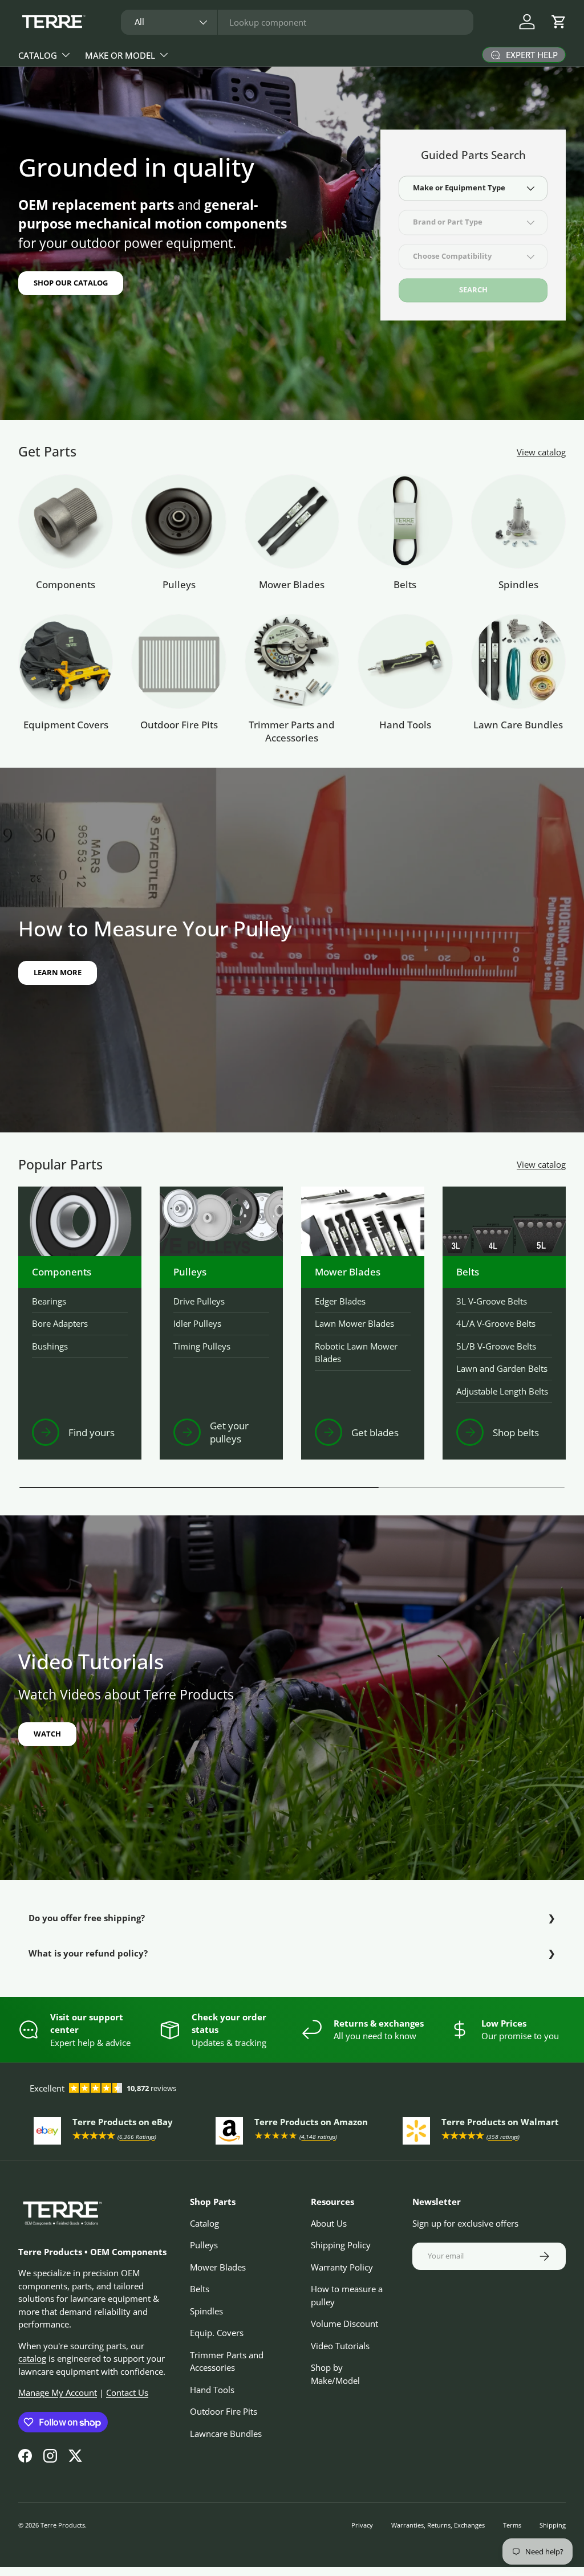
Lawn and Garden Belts (502, 1368)
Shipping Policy (341, 2245)
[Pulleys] (179, 521)
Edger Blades (340, 1301)
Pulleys (179, 584)
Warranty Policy (342, 2267)
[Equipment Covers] (66, 661)
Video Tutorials (340, 2346)
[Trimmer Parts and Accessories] (292, 661)
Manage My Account (58, 2392)
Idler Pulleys (197, 1323)
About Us (329, 2223)
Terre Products (63, 2525)
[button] (559, 22)
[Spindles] (518, 521)
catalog (32, 2358)
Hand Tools (405, 725)
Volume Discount (344, 2324)
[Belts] (405, 521)
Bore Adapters (60, 1323)
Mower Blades (292, 584)
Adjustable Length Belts (502, 1391)
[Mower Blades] (292, 521)
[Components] (66, 521)
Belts (405, 584)
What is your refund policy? (88, 1953)
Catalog (204, 2223)
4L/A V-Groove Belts (496, 1323)
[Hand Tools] (405, 661)
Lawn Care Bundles (518, 725)
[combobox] (297, 22)
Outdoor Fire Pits (179, 725)
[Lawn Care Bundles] (518, 661)
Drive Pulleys (199, 1301)
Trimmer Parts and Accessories (292, 731)
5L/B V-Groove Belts (496, 1346)
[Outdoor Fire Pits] (179, 661)
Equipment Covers (66, 725)
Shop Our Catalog (71, 283)
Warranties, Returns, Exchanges (438, 2525)
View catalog (541, 452)
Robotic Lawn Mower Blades (356, 1353)
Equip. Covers (217, 2333)
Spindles (518, 584)
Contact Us (127, 2392)
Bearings (49, 1301)
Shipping (553, 2525)
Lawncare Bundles (226, 2434)
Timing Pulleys (202, 1346)
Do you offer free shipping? (87, 1918)
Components (66, 584)
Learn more (58, 972)
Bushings (50, 1346)
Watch (47, 1734)
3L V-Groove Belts (492, 1301)
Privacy (362, 2525)
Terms (512, 2525)
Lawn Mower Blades (354, 1323)
